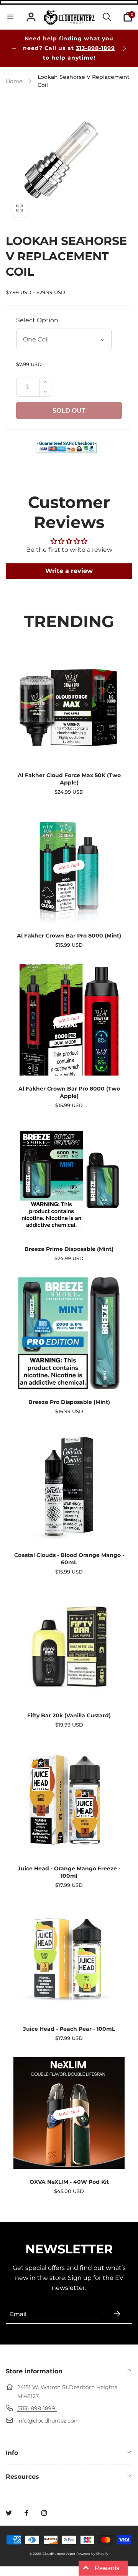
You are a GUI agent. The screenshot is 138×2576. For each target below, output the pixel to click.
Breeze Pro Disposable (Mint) (69, 1402)
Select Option (37, 320)
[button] (10, 17)
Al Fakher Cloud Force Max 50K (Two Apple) (69, 779)
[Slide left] (14, 48)
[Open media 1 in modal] (69, 158)
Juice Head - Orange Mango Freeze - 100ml (69, 1872)
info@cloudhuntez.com (48, 2421)
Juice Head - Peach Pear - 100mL (69, 2029)
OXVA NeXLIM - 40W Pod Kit (69, 2182)
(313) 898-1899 (37, 2408)
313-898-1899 (95, 48)
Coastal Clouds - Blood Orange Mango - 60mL (69, 1559)
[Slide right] (124, 48)
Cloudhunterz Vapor (59, 2554)
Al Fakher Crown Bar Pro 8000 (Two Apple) (69, 1092)
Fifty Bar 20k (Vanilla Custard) (69, 1715)
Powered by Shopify (92, 2554)
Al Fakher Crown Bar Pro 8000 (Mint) (69, 936)
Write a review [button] (69, 571)
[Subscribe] (117, 2314)
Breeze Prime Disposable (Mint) (69, 1249)
